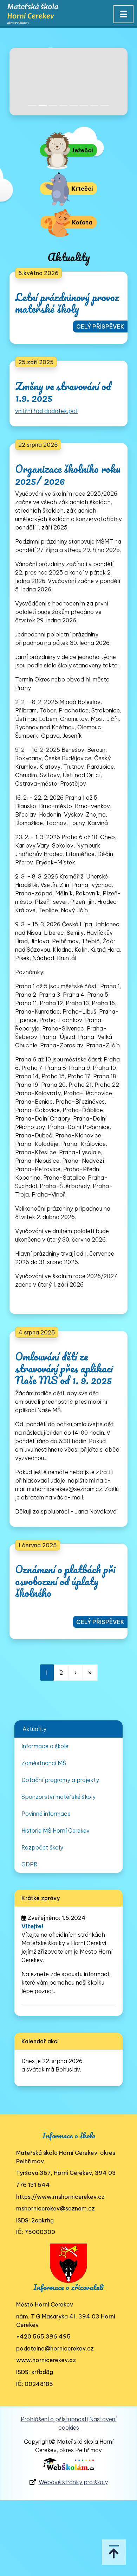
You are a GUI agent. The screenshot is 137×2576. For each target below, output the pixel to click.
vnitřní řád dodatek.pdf (47, 411)
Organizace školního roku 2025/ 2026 (68, 475)
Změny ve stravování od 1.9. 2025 (63, 392)
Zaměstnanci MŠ (44, 1763)
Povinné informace (46, 1814)
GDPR (30, 1864)
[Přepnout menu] (123, 14)
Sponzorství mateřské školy (58, 1797)
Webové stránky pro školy (73, 2482)
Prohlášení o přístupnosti (54, 2419)
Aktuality (34, 1729)
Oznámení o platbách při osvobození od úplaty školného (65, 1581)
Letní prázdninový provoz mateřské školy (67, 303)
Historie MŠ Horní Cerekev (56, 1831)
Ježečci (81, 150)
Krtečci (81, 189)
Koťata (81, 222)
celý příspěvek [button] (100, 326)
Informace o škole (45, 1746)
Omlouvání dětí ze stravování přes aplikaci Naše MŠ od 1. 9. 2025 (64, 1368)
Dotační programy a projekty (60, 1780)
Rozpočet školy (42, 1847)
